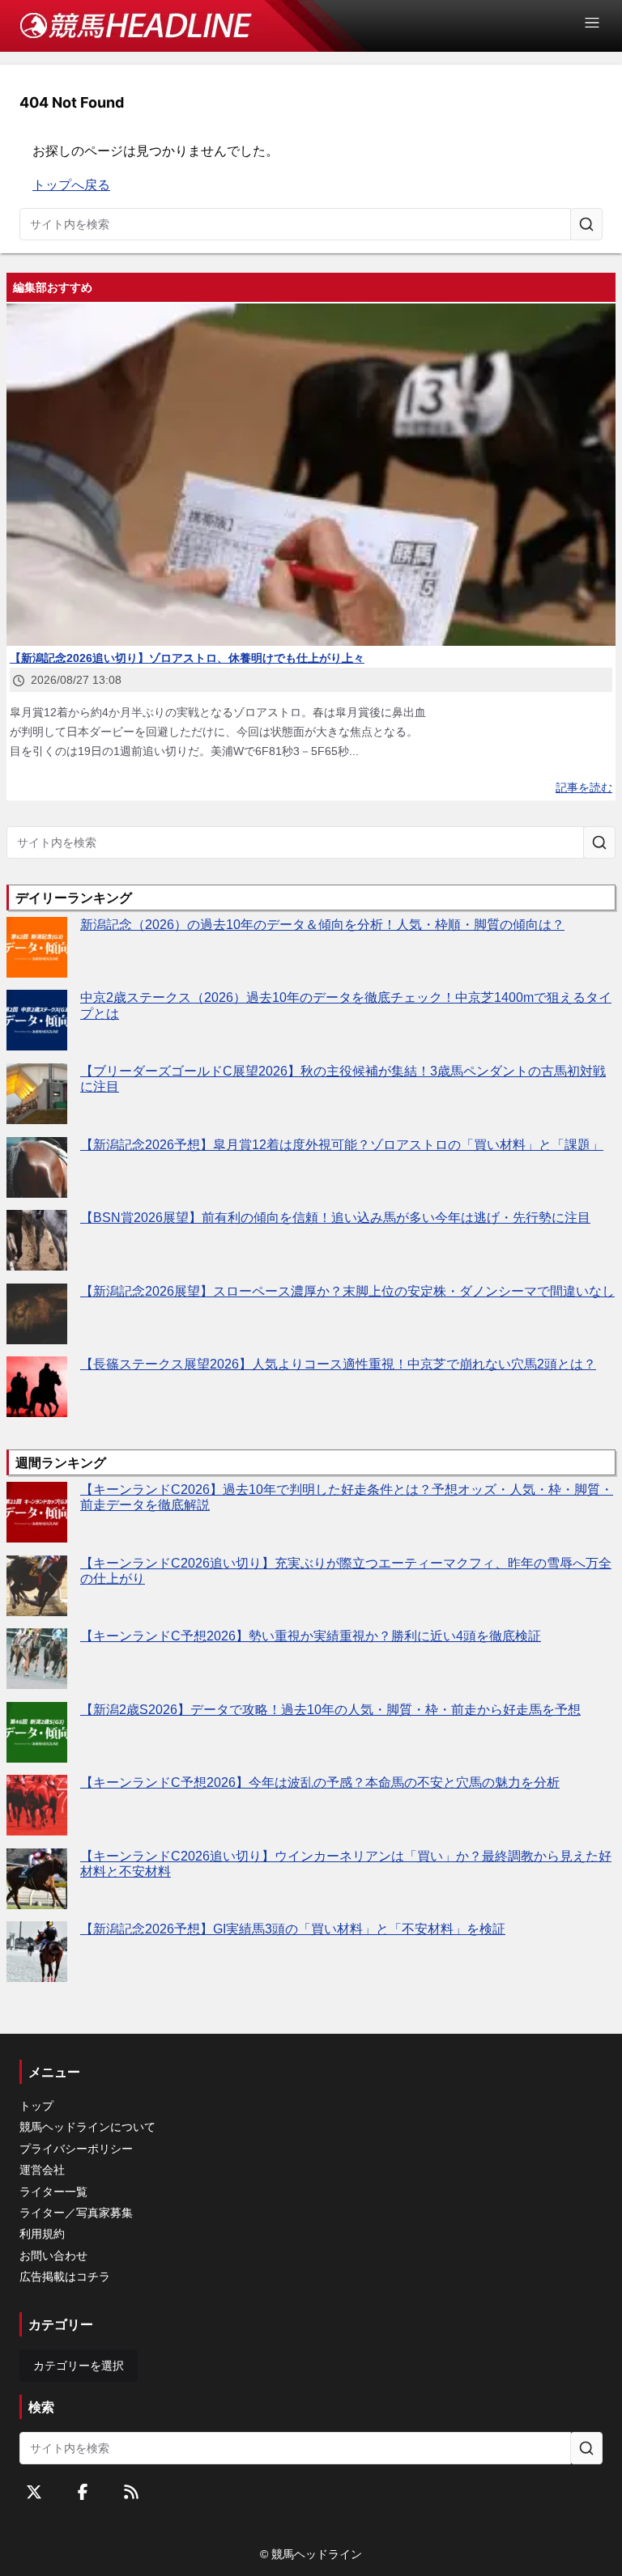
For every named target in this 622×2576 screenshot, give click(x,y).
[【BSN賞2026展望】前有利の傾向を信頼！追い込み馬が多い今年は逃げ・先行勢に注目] (37, 1240)
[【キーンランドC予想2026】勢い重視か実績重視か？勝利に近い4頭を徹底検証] (37, 1659)
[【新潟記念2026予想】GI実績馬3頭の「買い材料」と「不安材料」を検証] (37, 1952)
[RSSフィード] (131, 2492)
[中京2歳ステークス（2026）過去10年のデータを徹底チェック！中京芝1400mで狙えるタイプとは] (37, 1020)
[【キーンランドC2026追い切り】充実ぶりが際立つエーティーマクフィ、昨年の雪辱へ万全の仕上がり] (37, 1586)
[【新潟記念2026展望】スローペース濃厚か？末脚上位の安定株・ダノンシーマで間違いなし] (37, 1314)
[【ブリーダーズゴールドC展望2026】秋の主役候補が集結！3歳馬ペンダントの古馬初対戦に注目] (37, 1094)
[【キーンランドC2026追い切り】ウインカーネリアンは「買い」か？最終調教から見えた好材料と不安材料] (37, 1879)
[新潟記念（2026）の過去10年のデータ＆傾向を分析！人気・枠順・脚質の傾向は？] (37, 947)
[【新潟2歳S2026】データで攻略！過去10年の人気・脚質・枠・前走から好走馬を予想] (37, 1732)
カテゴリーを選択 (79, 2366)
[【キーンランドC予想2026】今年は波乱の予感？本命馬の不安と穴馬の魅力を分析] (37, 1805)
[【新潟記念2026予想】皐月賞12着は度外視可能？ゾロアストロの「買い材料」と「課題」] (37, 1167)
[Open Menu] (599, 23)
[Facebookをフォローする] (83, 2492)
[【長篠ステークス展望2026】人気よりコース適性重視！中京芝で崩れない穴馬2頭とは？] (37, 1387)
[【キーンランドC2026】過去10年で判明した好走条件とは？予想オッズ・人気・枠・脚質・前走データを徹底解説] (37, 1512)
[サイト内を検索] (586, 224)
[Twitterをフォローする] (34, 2492)
